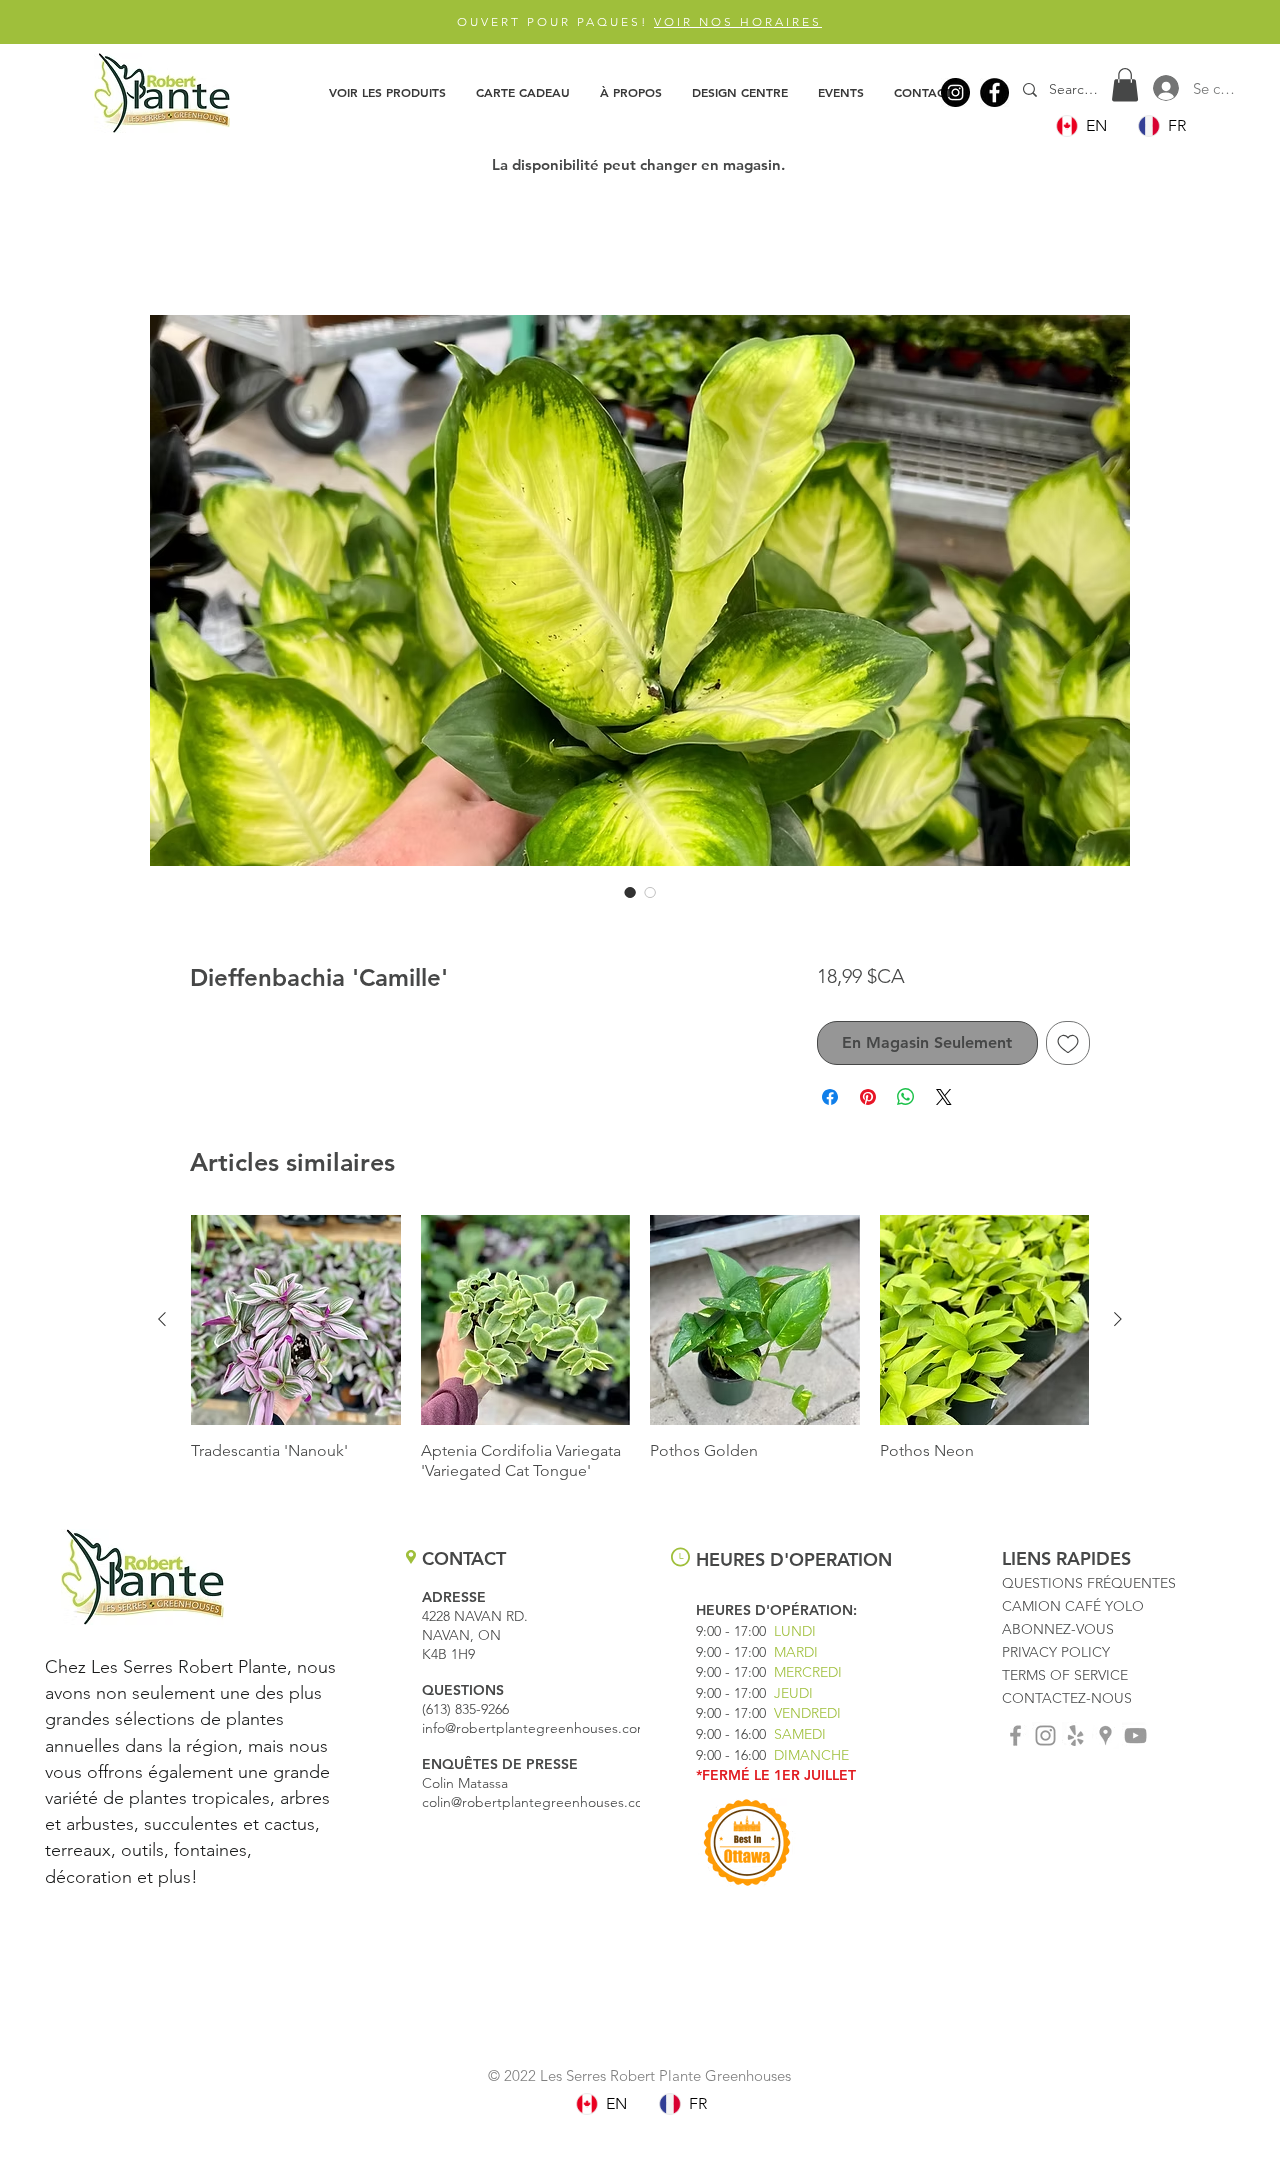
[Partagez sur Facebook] (830, 1101)
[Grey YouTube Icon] (1135, 1739)
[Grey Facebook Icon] (1015, 1739)
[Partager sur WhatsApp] (906, 1101)
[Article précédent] (162, 1323)
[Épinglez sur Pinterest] (868, 1101)
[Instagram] (955, 92)
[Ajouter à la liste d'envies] (1068, 1047)
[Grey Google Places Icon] (1105, 1739)
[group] (640, 1352)
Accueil (215, 247)
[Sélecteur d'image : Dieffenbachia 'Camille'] (630, 896)
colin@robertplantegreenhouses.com (538, 1806)
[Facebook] (994, 92)
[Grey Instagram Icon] (1045, 1739)
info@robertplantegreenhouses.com (535, 1732)
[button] (387, 92)
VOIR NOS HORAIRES (738, 21)
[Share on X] (944, 1101)
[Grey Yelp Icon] (1075, 1739)
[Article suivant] (1118, 1323)
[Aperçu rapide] (296, 1324)
